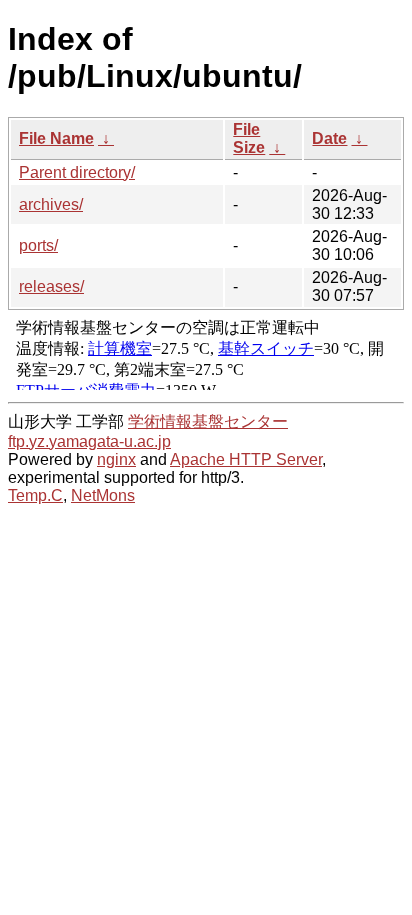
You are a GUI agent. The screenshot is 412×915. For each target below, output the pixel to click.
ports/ (38, 245)
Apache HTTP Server (246, 459)
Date (329, 138)
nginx (116, 459)
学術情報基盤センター (208, 421)
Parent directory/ (77, 172)
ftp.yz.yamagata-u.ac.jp (89, 441)
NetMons (103, 495)
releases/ (51, 286)
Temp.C (35, 495)
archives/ (51, 204)
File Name (56, 138)
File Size (249, 138)
